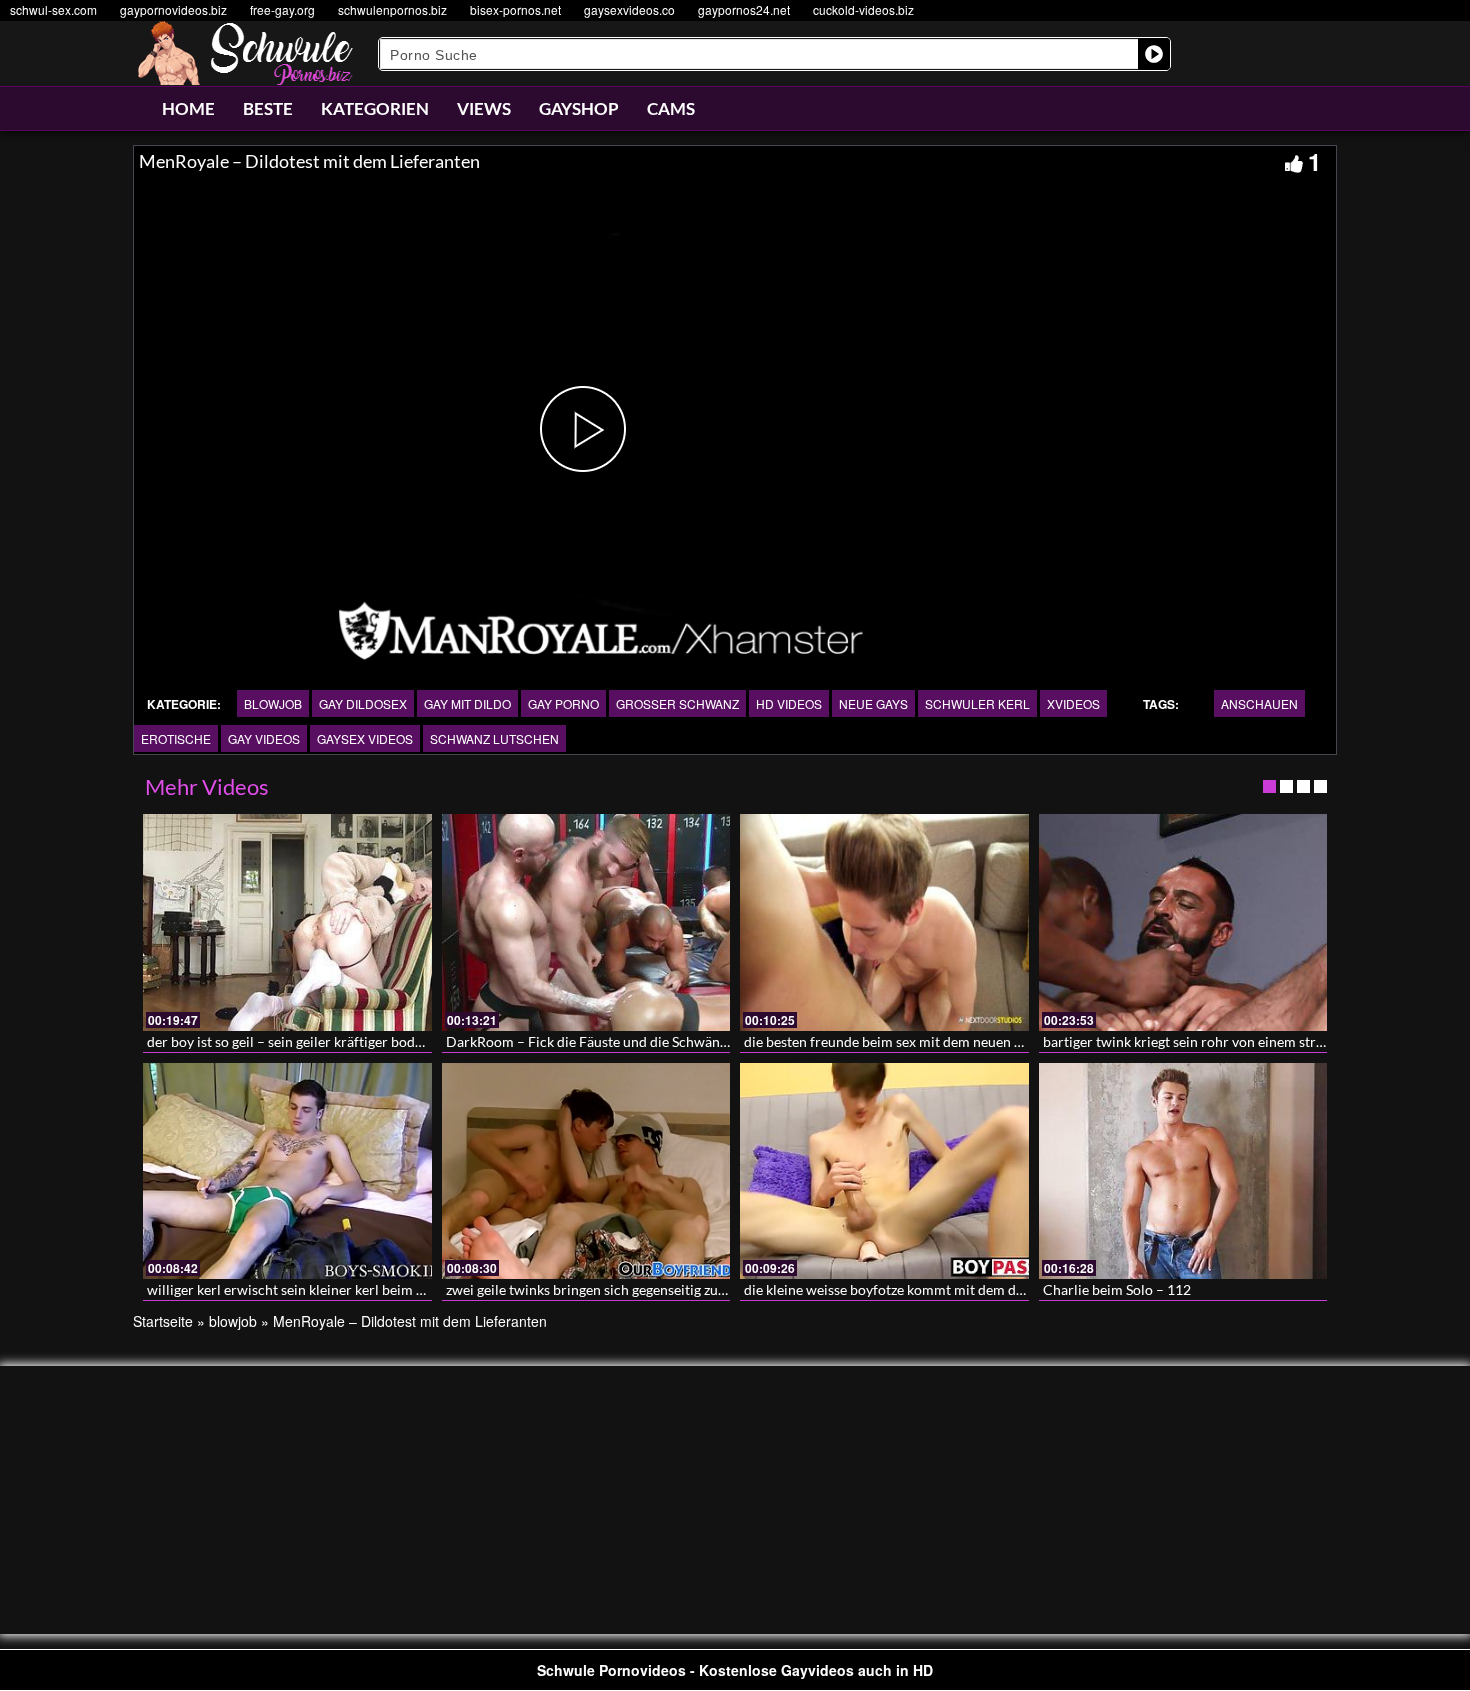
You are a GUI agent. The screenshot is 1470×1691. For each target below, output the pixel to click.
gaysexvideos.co (629, 9)
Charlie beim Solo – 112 (1117, 1289)
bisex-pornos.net (515, 9)
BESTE (268, 108)
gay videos (264, 738)
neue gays (873, 703)
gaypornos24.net (744, 9)
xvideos (1073, 703)
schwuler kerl (977, 703)
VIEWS (484, 108)
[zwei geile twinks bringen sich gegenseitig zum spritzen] (586, 1171)
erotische (176, 738)
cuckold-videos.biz (863, 9)
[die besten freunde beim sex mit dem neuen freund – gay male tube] (884, 922)
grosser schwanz (677, 703)
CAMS (671, 108)
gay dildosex (363, 703)
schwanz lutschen (494, 738)
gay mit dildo (467, 703)
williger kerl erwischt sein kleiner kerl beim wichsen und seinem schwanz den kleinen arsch (427, 1289)
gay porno (563, 703)
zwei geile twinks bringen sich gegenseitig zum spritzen (614, 1289)
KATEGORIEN (375, 108)
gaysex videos (365, 738)
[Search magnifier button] (1154, 54)
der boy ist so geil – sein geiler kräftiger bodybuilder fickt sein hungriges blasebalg (398, 1041)
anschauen (1259, 703)
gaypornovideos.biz (173, 9)
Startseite (163, 1321)
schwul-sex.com (53, 9)
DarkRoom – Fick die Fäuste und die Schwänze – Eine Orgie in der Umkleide (679, 1041)
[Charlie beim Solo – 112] (1183, 1171)
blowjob (273, 703)
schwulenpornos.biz (392, 9)
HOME (188, 108)
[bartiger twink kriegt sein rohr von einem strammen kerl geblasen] (1183, 922)
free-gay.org (282, 9)
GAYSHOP (579, 108)
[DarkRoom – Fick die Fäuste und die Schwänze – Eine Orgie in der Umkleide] (586, 922)
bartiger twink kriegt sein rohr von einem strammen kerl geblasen (1244, 1041)
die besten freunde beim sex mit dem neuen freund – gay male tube (949, 1041)
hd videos (789, 703)
